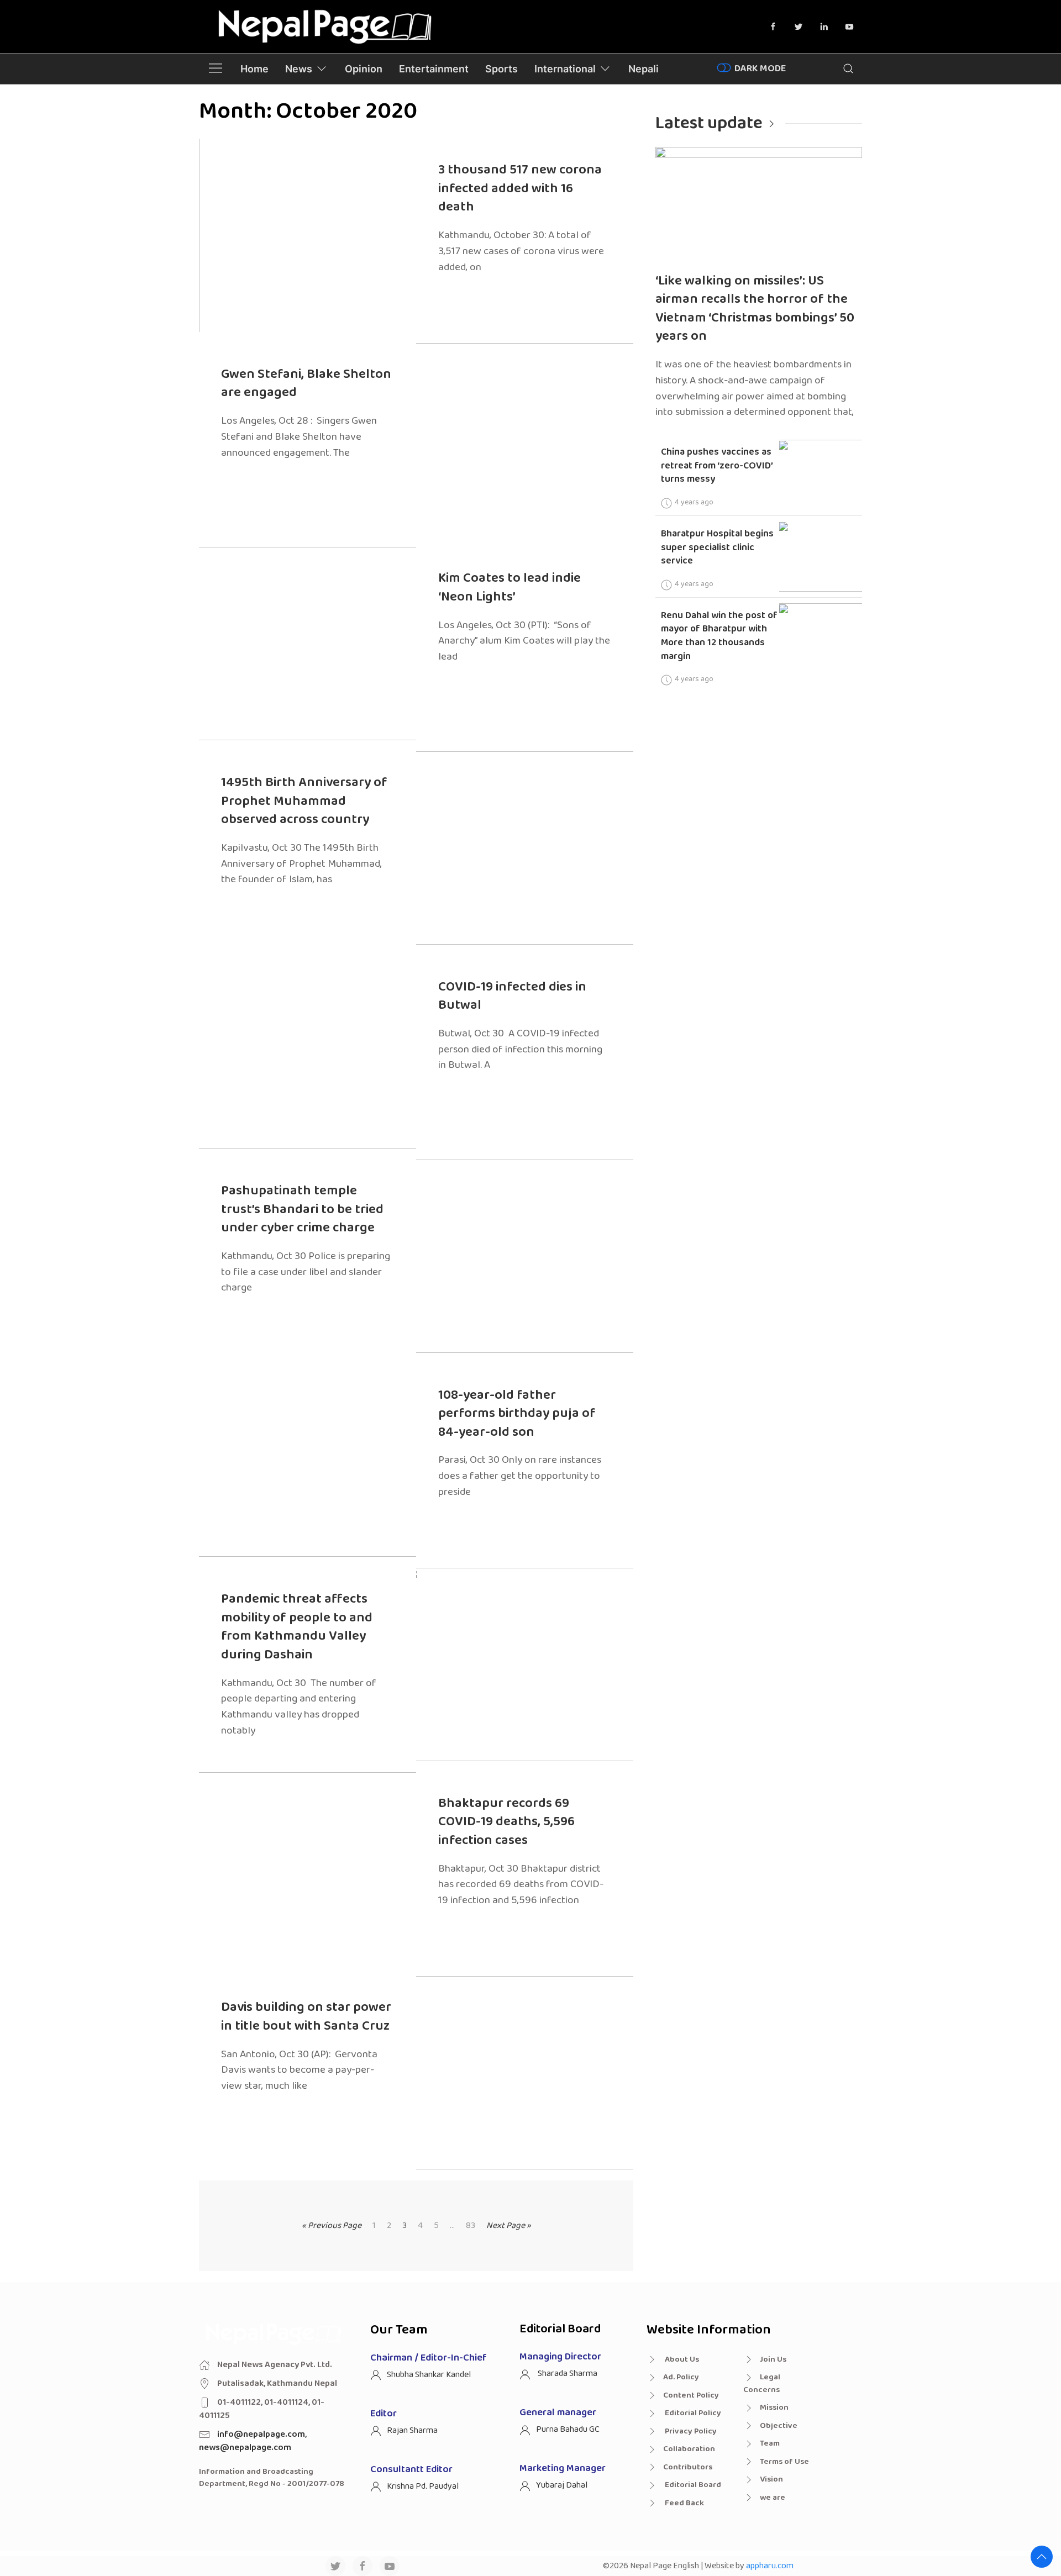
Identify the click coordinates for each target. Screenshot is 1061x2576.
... (452, 2226)
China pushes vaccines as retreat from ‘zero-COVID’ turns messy (717, 465)
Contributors (688, 2467)
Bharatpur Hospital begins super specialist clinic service (717, 547)
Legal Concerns (762, 2383)
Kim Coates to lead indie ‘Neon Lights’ (510, 588)
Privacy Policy (690, 2431)
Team (770, 2443)
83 (471, 2226)
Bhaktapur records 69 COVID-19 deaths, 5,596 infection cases (506, 1822)
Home (254, 69)
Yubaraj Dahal (562, 2485)
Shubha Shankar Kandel (429, 2375)
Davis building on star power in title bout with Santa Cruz (306, 2017)
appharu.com (770, 2566)
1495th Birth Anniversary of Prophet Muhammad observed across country (304, 801)
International (565, 69)
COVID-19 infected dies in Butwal (512, 996)
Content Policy (691, 2395)
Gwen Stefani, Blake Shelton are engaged (306, 384)
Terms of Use (784, 2462)
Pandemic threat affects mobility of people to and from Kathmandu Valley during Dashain (297, 1627)
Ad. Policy (681, 2377)
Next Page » (509, 2225)
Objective (779, 2426)
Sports (501, 69)
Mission (774, 2408)
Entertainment (434, 69)
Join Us (773, 2359)
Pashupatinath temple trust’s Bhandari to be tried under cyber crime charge (302, 1209)
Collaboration (689, 2449)
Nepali (644, 69)
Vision (771, 2479)
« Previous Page (332, 2225)
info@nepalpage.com (261, 2434)
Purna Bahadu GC (568, 2429)
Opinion (364, 69)
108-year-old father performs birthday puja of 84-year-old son (517, 1414)
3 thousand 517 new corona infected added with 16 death (520, 188)
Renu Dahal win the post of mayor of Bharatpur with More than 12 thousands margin (719, 636)
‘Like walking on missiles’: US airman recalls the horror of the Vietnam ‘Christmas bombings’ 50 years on (755, 309)
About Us (681, 2359)
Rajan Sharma (412, 2430)
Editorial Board (692, 2485)
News (299, 69)
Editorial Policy (692, 2413)
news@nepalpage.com (245, 2448)
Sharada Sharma (567, 2374)
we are (773, 2498)
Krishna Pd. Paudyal (423, 2486)
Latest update (709, 123)
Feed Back (684, 2503)
